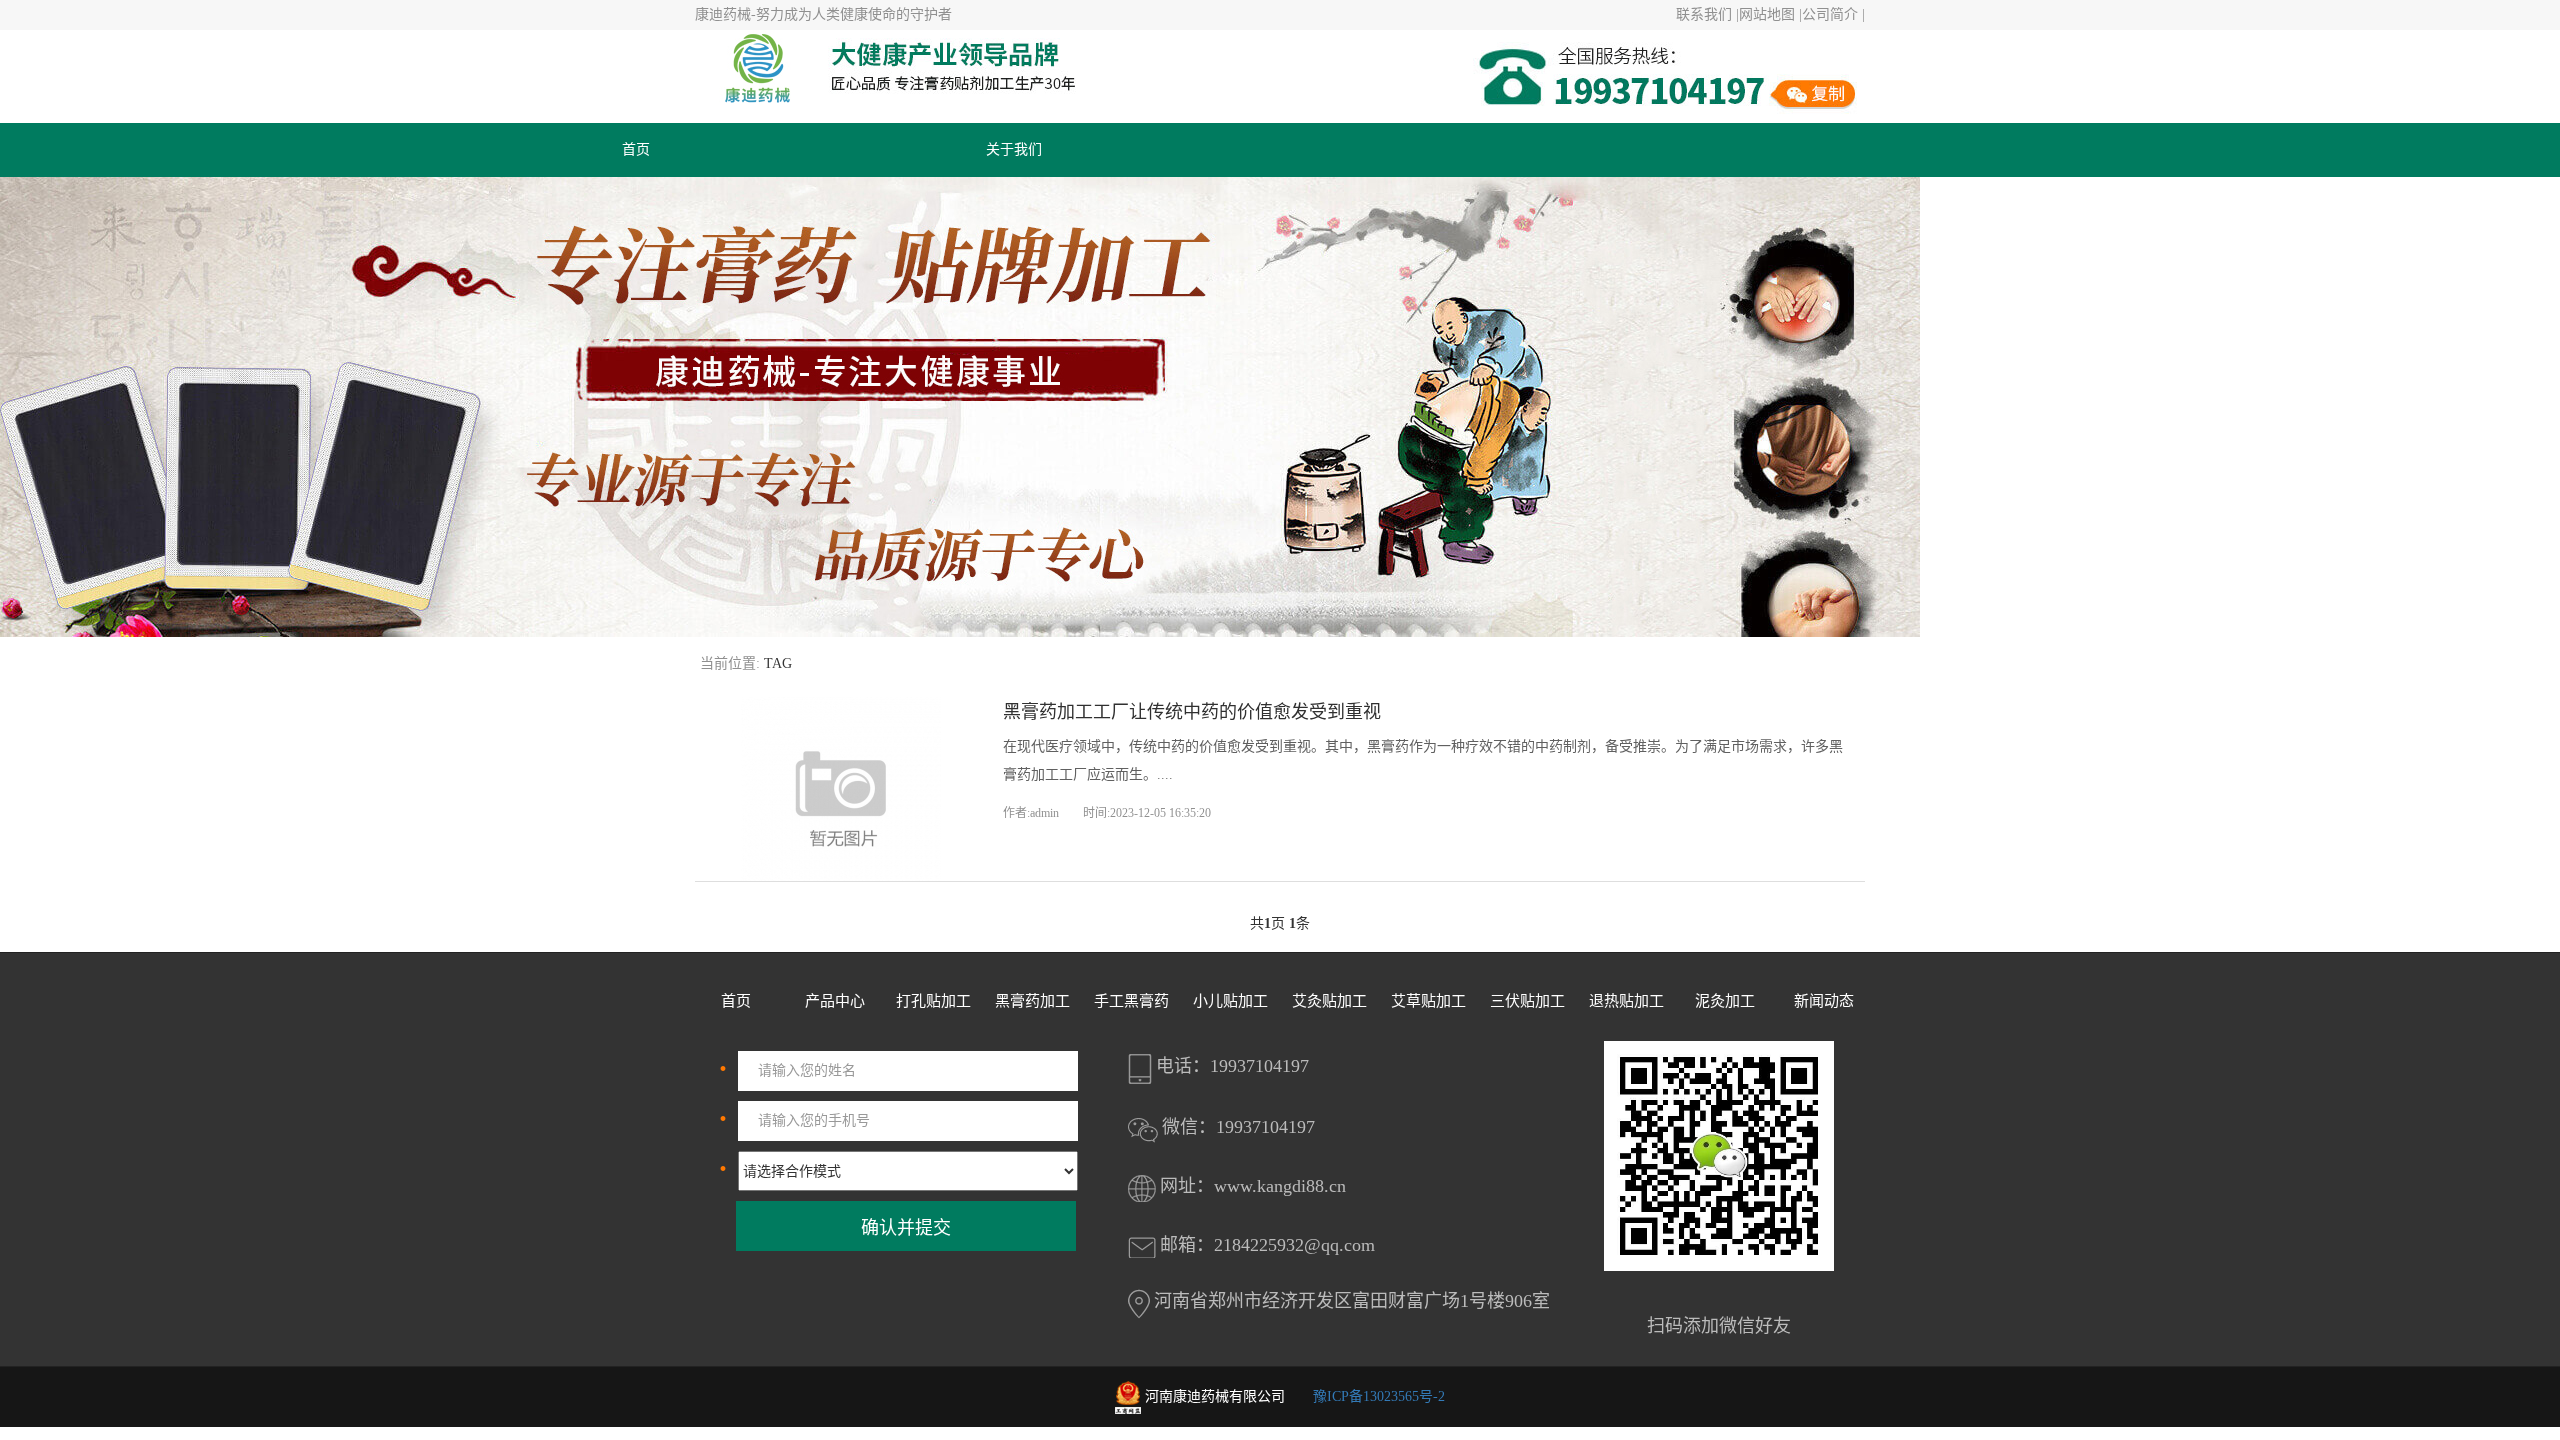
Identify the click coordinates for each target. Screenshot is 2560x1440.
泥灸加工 (1725, 1001)
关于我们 (1014, 149)
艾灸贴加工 (1329, 1001)
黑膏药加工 (1032, 1001)
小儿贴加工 (1230, 1001)
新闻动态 (1824, 1001)
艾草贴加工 (1428, 1001)
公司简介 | (1833, 14)
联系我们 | (1707, 14)
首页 (636, 149)
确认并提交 (906, 1228)
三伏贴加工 (1527, 1001)
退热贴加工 (1626, 1001)
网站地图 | (1770, 14)
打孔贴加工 (933, 1001)
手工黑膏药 (1131, 1001)
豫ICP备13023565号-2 (1379, 1396)
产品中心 (835, 1001)
